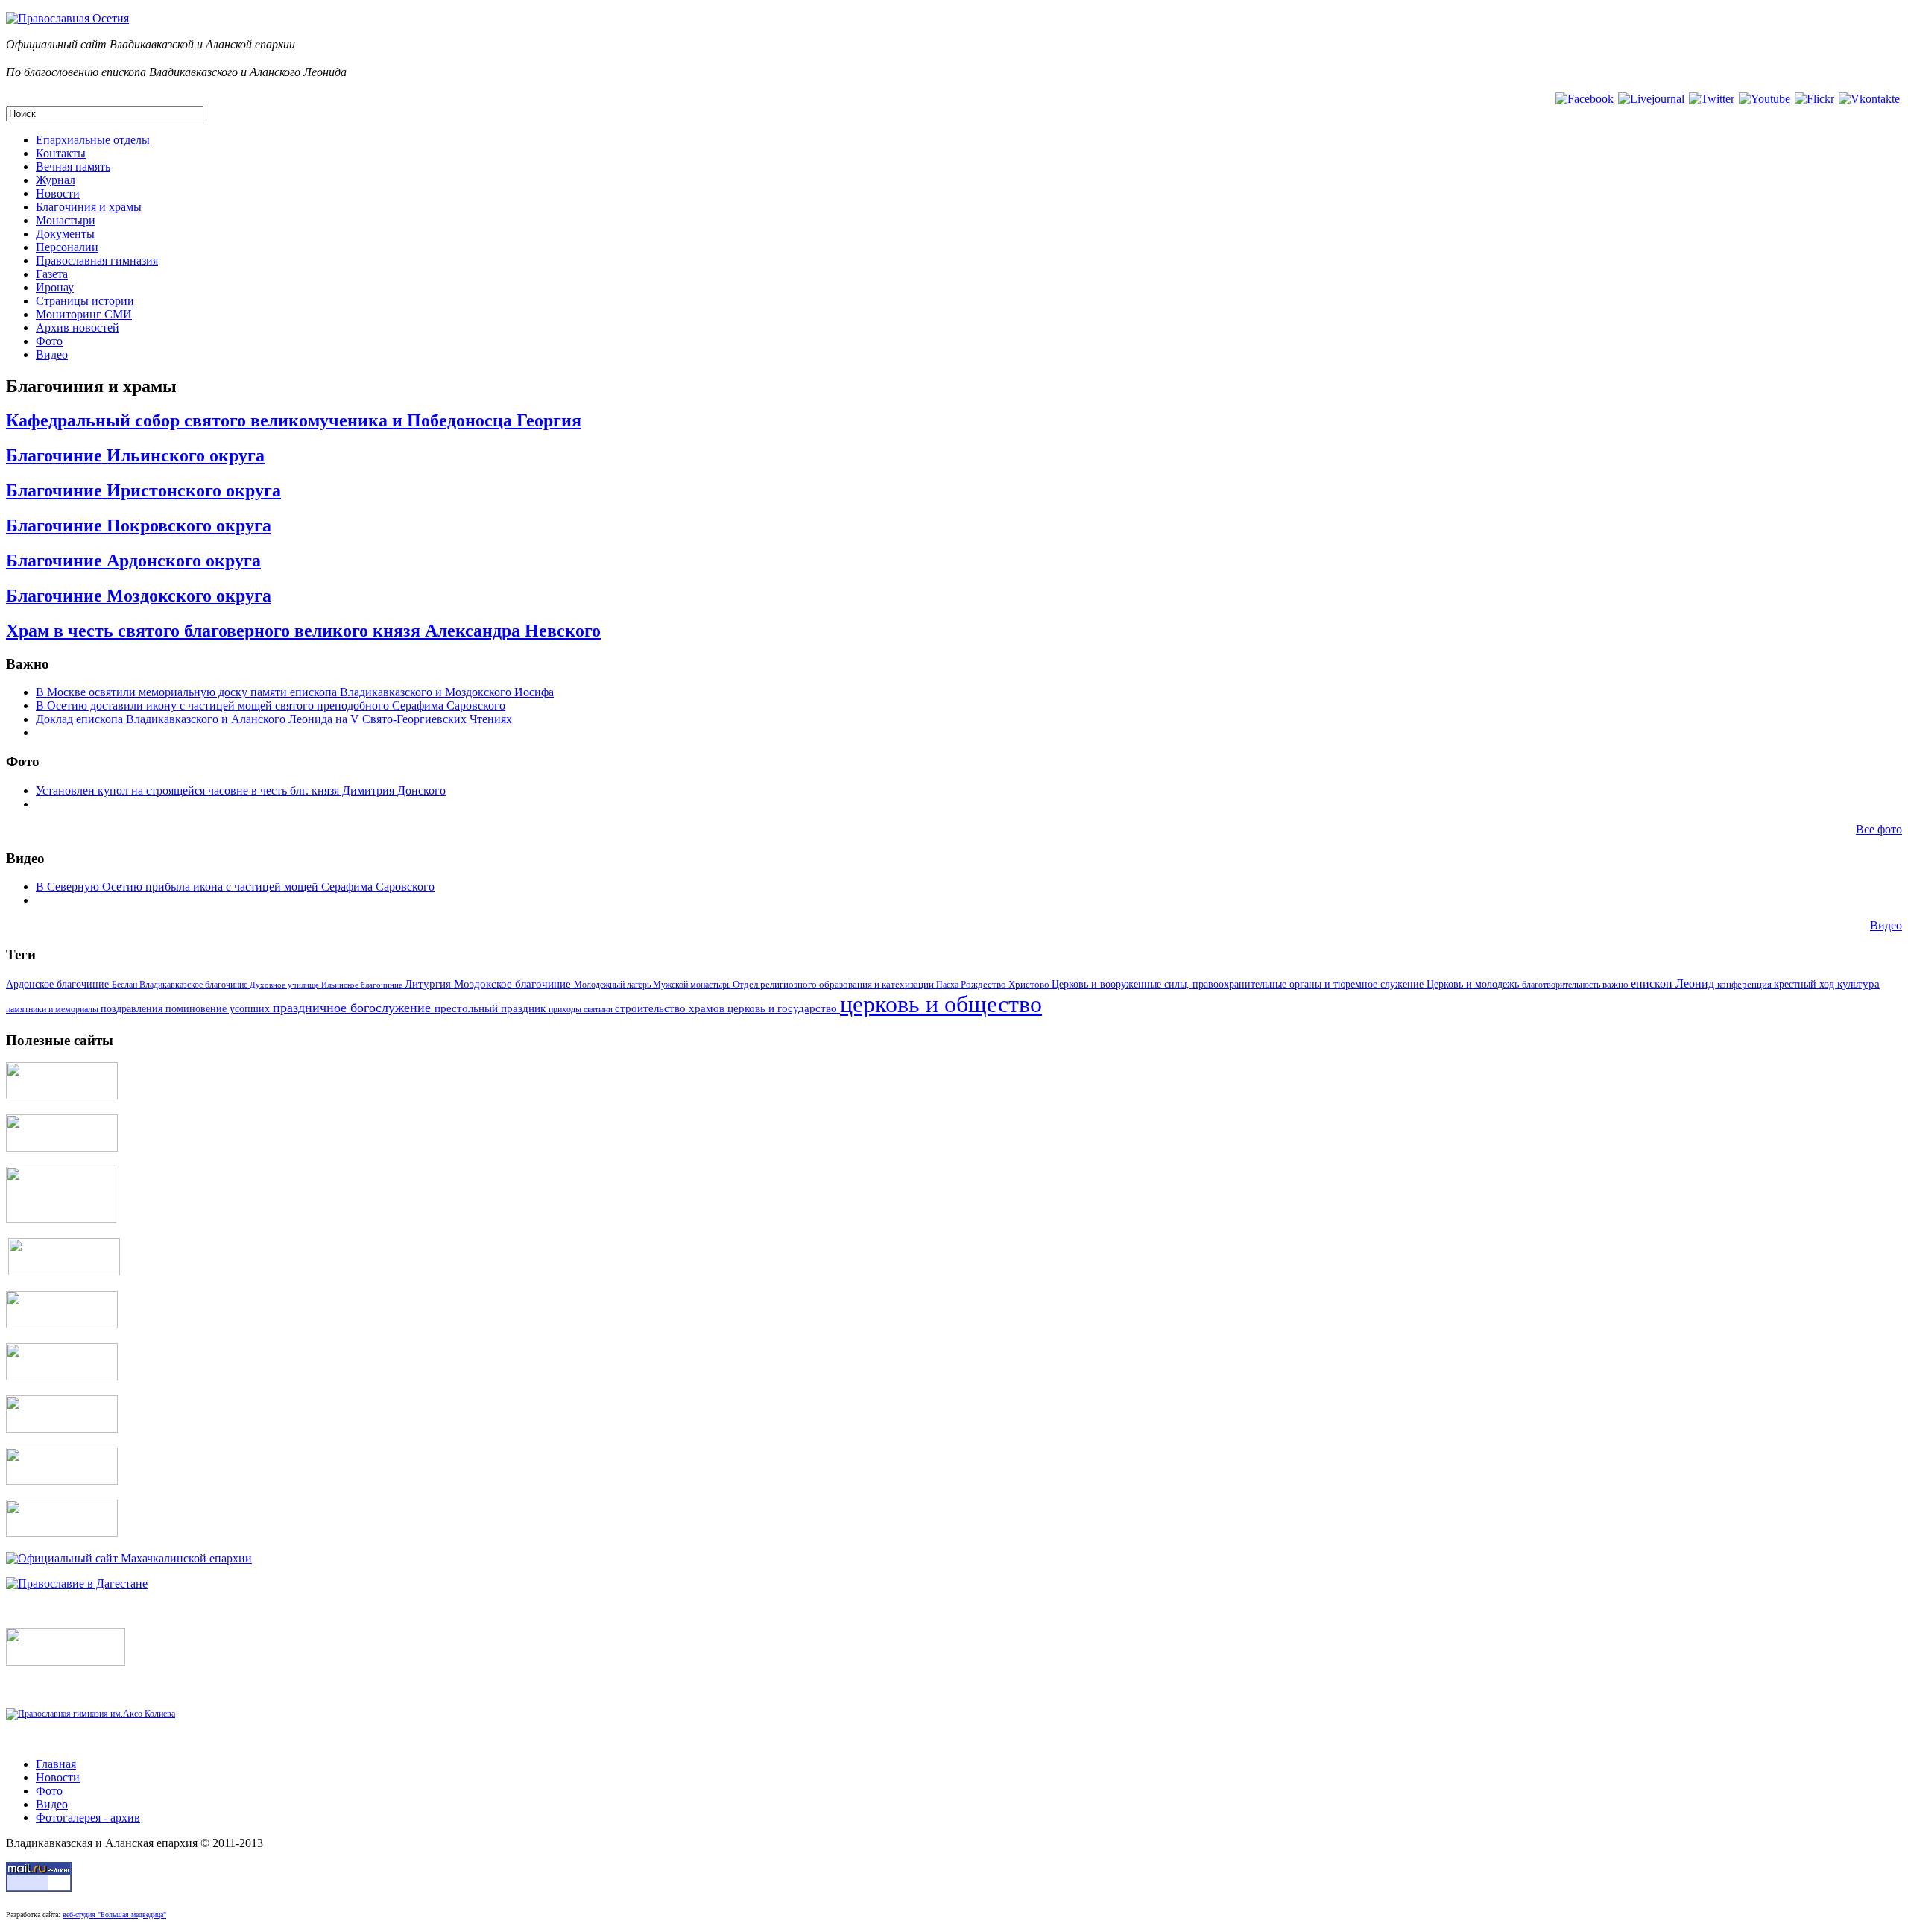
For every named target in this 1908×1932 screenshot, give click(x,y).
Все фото (1879, 829)
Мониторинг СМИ (84, 314)
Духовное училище (285, 985)
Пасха (948, 985)
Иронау (55, 287)
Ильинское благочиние (363, 985)
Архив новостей (78, 328)
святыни (599, 1009)
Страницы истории (85, 301)
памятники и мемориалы (53, 1009)
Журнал (56, 180)
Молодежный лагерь (613, 985)
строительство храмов (671, 1008)
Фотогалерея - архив (88, 1818)
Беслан (126, 985)
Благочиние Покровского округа (139, 525)
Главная (56, 1764)
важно (1617, 984)
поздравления (133, 1008)
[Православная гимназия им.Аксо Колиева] (91, 1714)
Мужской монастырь (693, 985)
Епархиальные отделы (93, 140)
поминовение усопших (219, 1009)
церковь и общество (941, 1004)
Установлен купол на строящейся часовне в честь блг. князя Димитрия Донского (241, 790)
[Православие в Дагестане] (77, 1584)
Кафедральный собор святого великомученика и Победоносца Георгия (294, 420)
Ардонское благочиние (59, 984)
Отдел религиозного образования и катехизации (834, 984)
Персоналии (67, 247)
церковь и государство (784, 1008)
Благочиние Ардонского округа (133, 561)
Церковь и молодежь (1474, 984)
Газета (52, 274)
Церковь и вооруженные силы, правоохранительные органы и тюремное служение (1239, 984)
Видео (52, 354)
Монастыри (66, 220)
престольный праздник (492, 1008)
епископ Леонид (1674, 984)
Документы (65, 234)
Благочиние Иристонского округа (143, 490)
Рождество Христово (1006, 985)
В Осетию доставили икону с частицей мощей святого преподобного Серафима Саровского (271, 705)
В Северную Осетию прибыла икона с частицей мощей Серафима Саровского (235, 887)
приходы (566, 1010)
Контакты (61, 153)
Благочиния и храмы (89, 207)
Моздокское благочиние (514, 984)
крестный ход (1806, 984)
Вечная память (73, 167)
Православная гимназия (97, 261)
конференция (1746, 985)
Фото (49, 341)
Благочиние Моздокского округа (139, 596)
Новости (58, 193)
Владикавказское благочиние (195, 985)
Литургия (429, 984)
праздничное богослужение (354, 1008)
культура (1858, 984)
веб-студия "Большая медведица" (114, 1914)
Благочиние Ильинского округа (135, 455)
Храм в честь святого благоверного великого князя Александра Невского (303, 631)
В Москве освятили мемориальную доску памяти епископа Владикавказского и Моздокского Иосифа (295, 692)
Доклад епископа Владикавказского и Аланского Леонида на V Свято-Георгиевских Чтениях (274, 719)
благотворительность (1562, 985)
